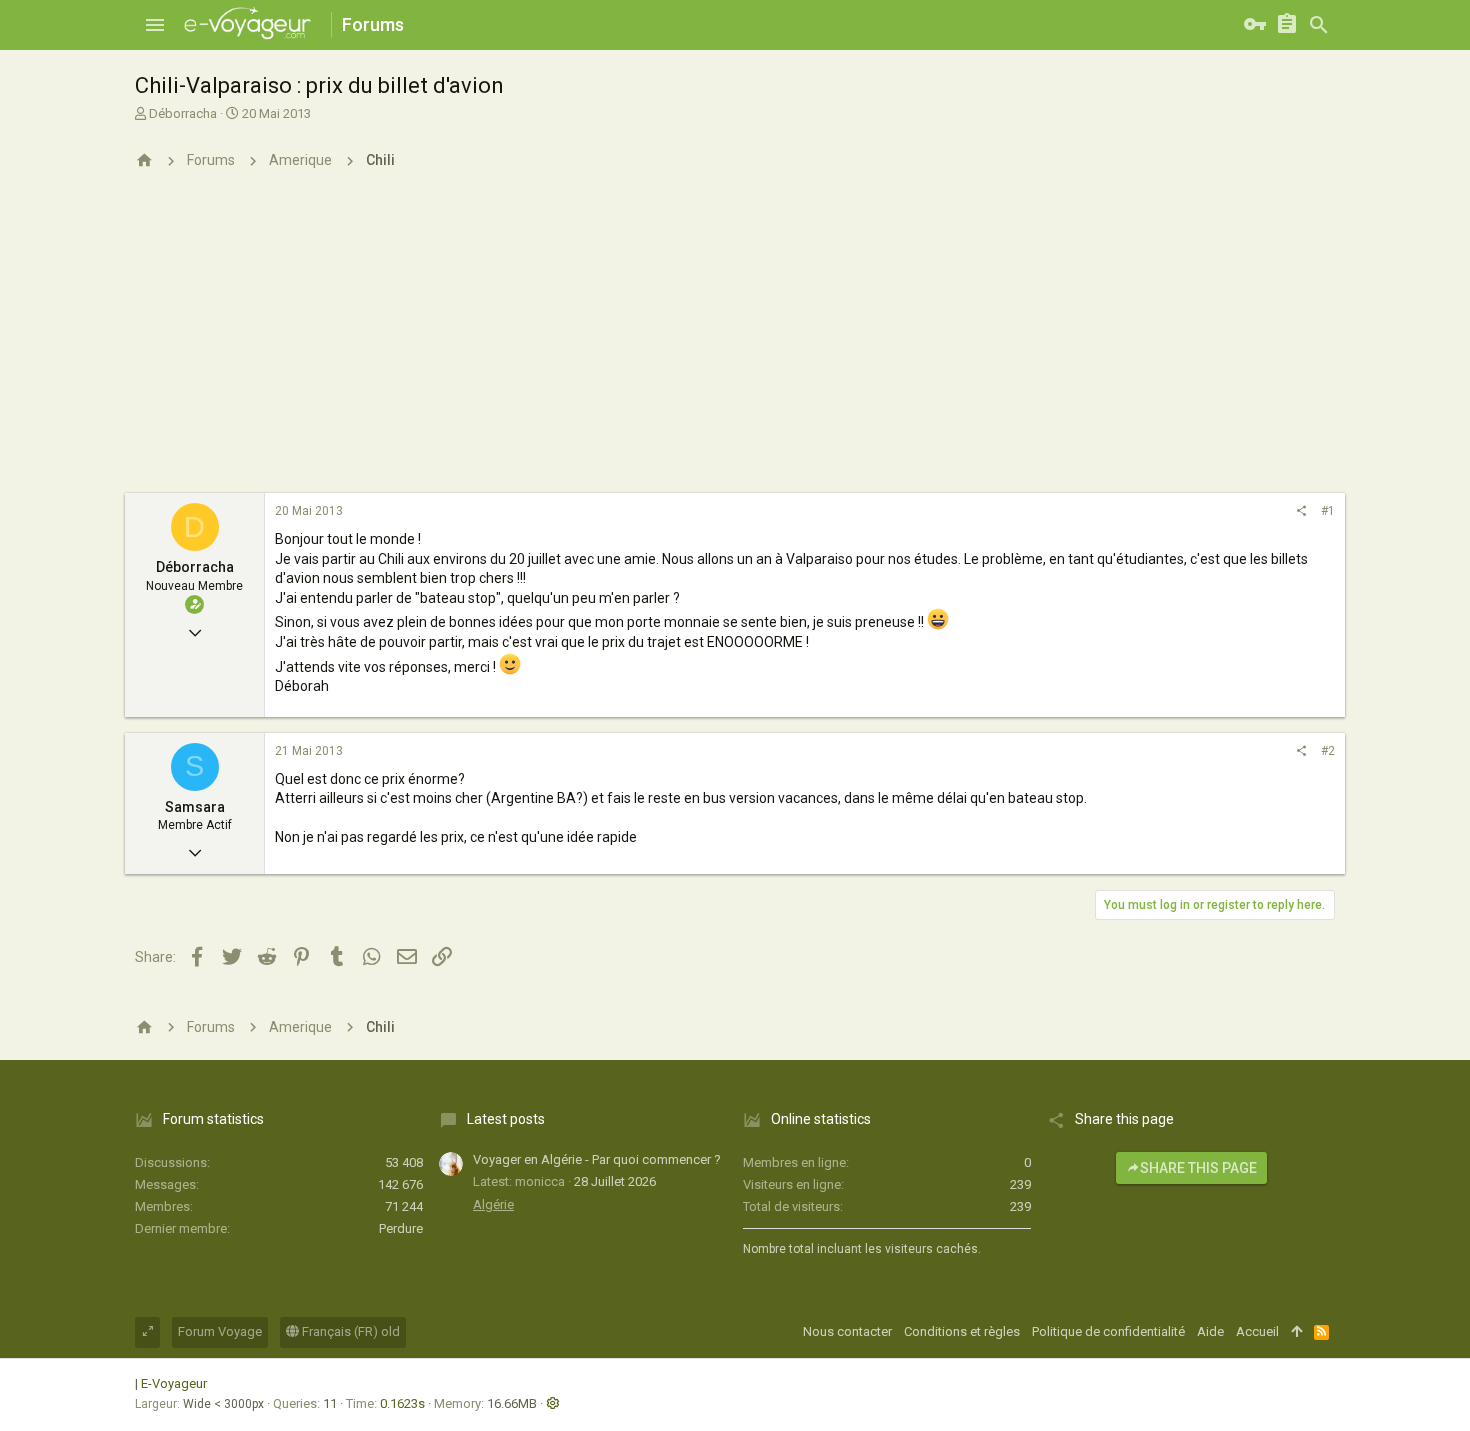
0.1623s (402, 1403)
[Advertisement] (735, 343)
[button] (155, 25)
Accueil (1257, 1331)
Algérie (493, 1204)
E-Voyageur (174, 1383)
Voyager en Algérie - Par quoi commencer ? (597, 1159)
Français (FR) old (349, 1331)
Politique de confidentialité (1108, 1331)
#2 (1328, 751)
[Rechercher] (1319, 25)
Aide (1210, 1331)
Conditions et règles (962, 1331)
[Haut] (1296, 1332)
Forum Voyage (220, 1331)
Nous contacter (847, 1331)
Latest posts (506, 1119)
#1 (1328, 511)
